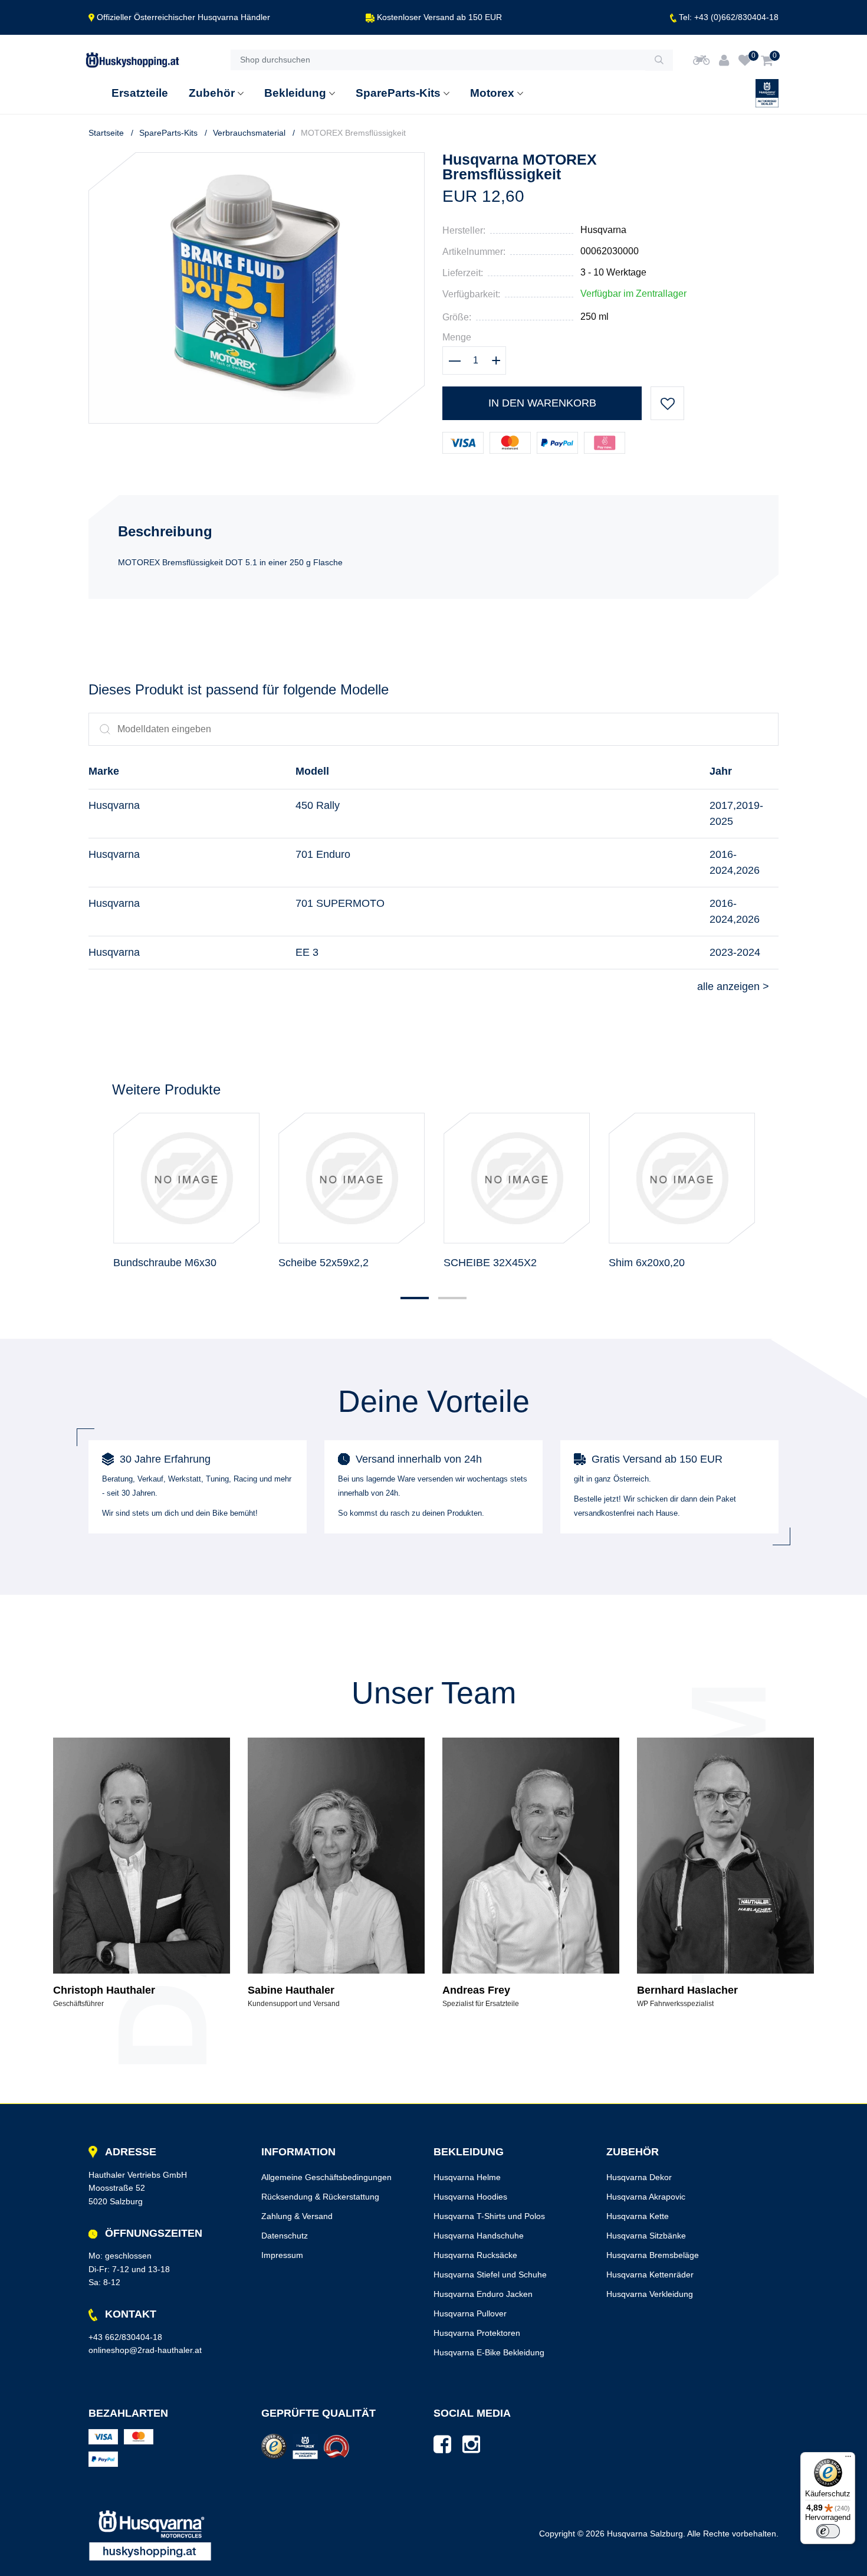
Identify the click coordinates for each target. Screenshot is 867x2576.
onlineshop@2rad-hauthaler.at (145, 2350)
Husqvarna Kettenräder (650, 2275)
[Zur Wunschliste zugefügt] (667, 403)
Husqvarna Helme (467, 2177)
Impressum (282, 2255)
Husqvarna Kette (638, 2216)
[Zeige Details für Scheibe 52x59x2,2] (352, 1178)
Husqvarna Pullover (470, 2313)
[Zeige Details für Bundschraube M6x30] (186, 1178)
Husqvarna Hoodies (470, 2197)
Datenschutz (285, 2236)
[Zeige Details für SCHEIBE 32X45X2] (517, 1178)
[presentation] (96, 1178)
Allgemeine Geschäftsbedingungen (326, 2177)
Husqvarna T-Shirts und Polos (489, 2216)
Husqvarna (603, 230)
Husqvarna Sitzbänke (646, 2236)
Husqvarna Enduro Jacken (483, 2294)
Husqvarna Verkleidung (650, 2294)
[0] (745, 60)
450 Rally (318, 805)
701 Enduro (323, 854)
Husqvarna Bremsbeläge (653, 2255)
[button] (415, 1298)
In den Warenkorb (542, 403)
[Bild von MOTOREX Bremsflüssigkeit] (257, 160)
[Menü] (848, 2459)
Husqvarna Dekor (639, 2177)
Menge (457, 337)
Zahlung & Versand (297, 2216)
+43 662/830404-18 (125, 2337)
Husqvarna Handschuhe (479, 2236)
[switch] (828, 2531)
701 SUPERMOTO (340, 903)
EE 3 (307, 952)
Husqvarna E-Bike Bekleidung (489, 2352)
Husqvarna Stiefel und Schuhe (490, 2275)
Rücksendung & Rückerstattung (320, 2197)
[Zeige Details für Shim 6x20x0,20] (682, 1178)
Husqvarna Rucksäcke (475, 2255)
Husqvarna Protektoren (477, 2333)
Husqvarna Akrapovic (646, 2197)
